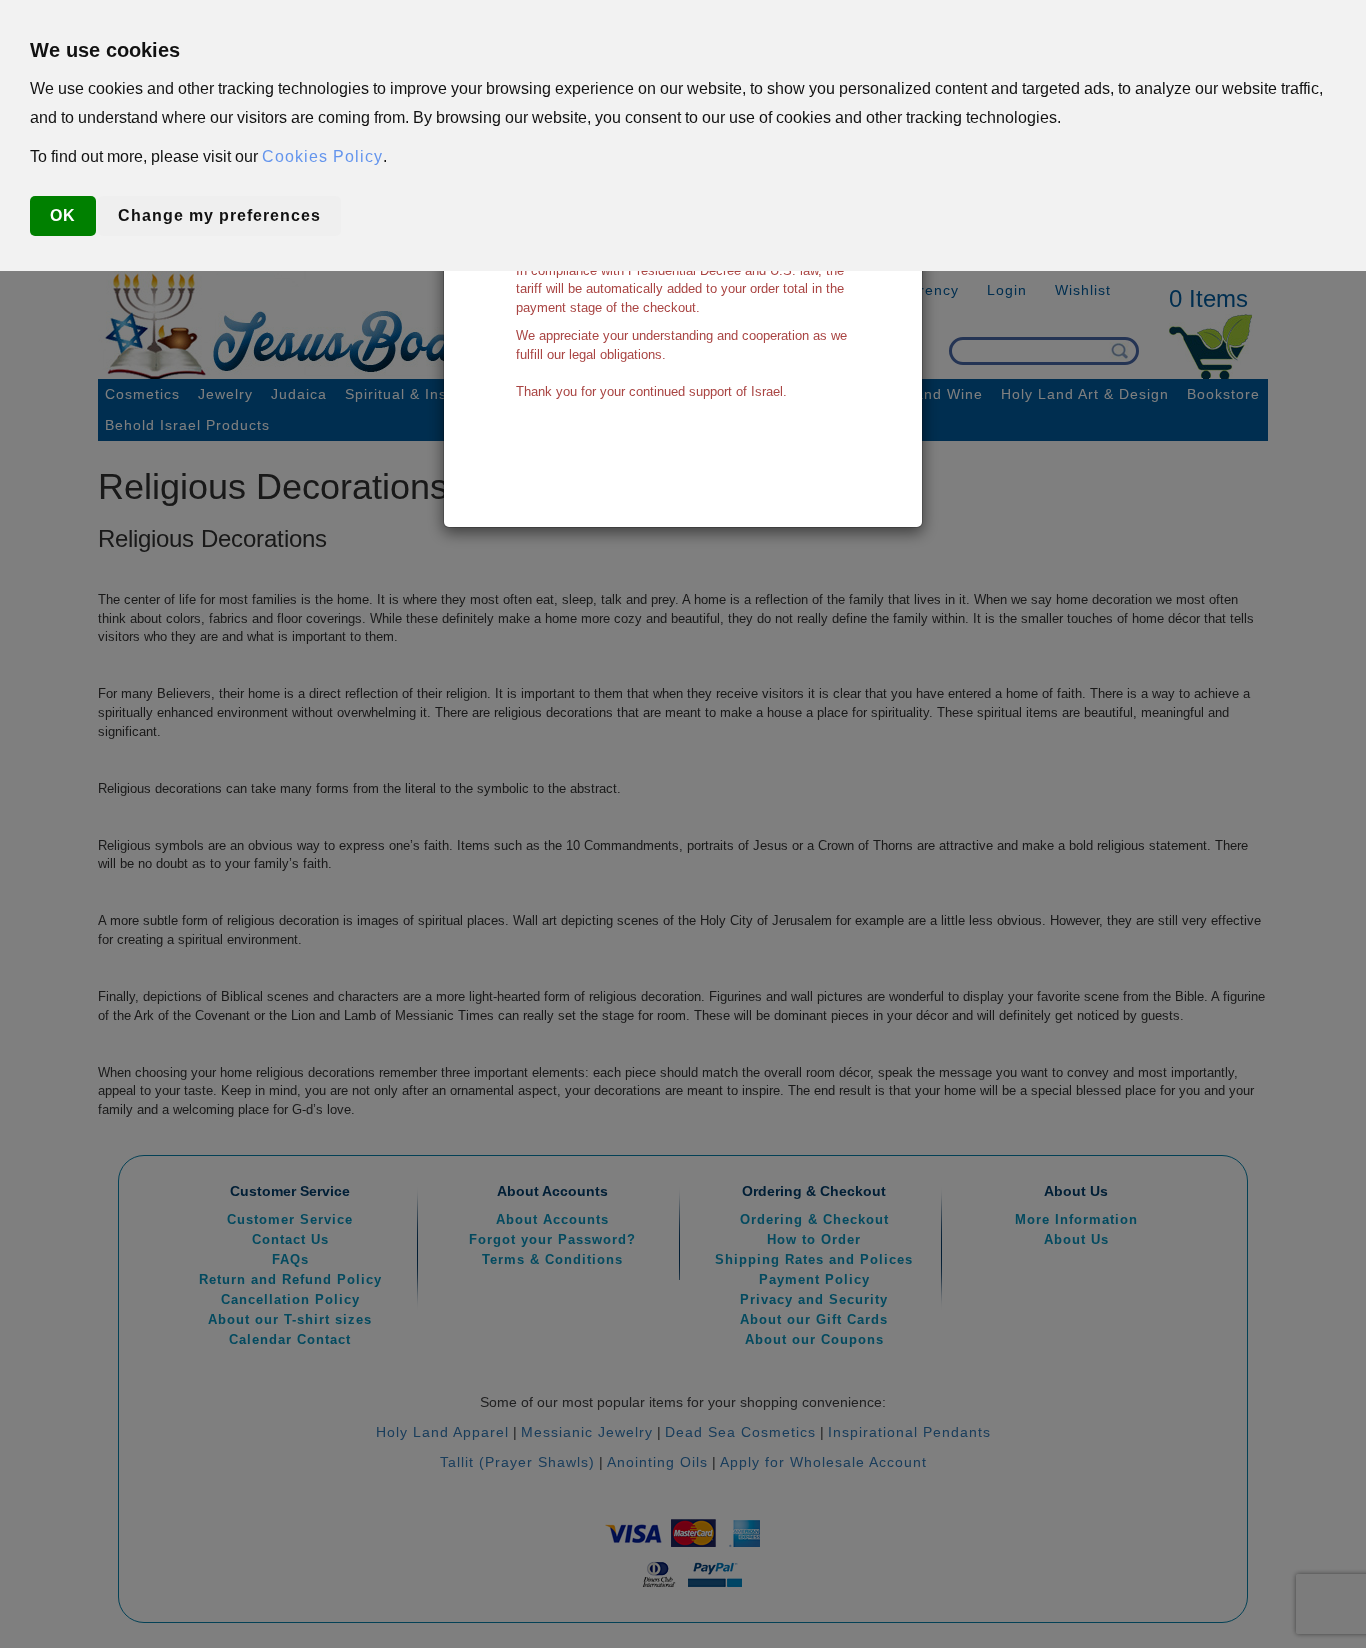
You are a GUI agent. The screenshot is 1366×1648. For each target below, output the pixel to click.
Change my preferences (219, 215)
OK (63, 215)
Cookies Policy (322, 156)
